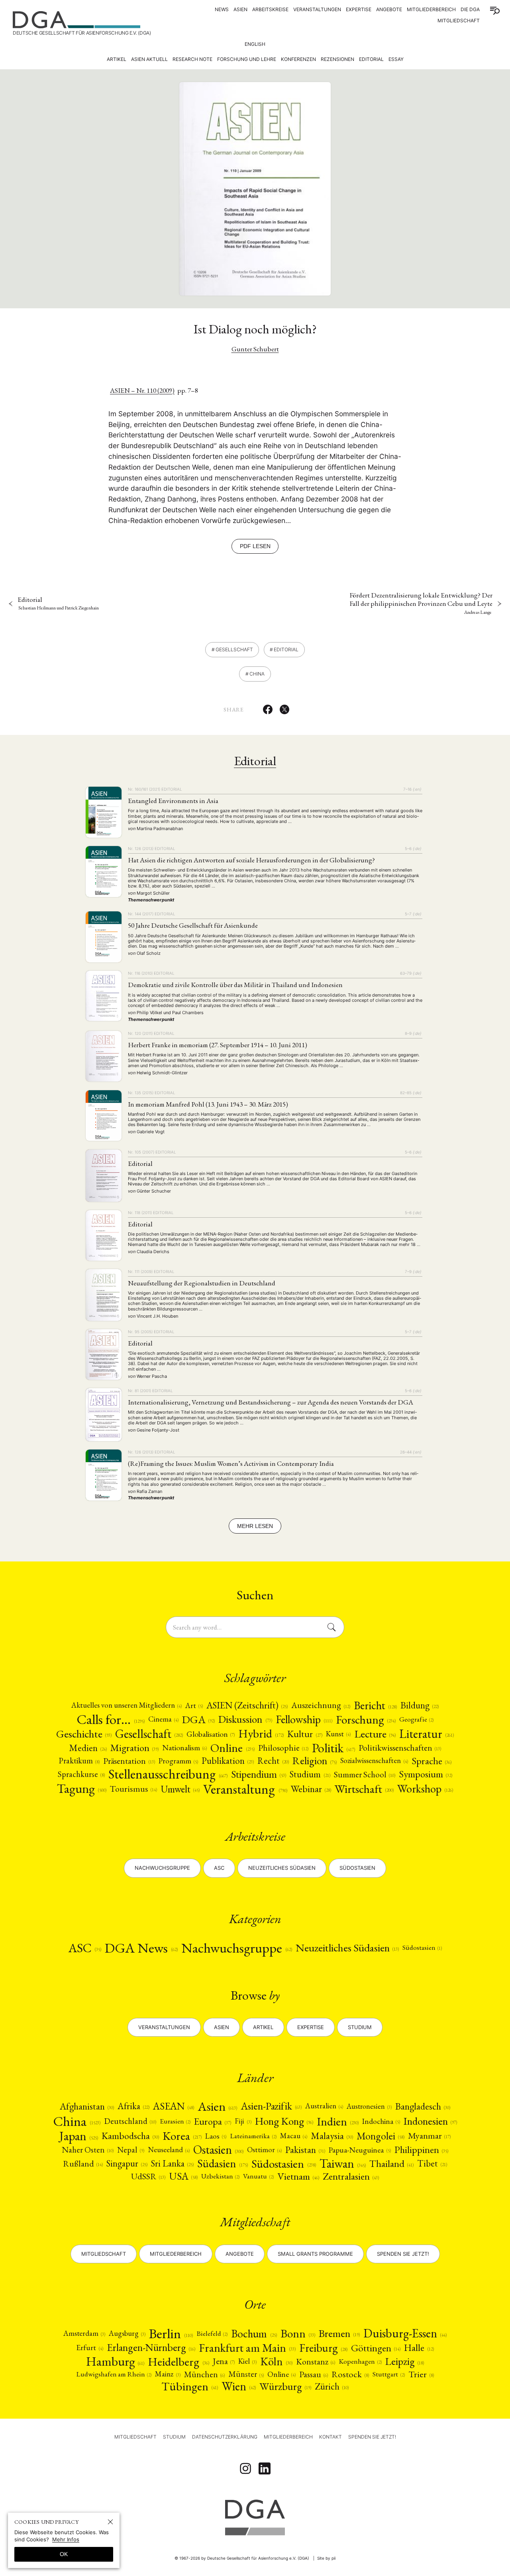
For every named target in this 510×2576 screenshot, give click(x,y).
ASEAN (174, 2106)
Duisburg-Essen (405, 2333)
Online (232, 1748)
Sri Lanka (172, 2164)
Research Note (192, 59)
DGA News (141, 1948)
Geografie (416, 1719)
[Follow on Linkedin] (265, 2468)
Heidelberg (178, 2361)
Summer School (365, 1774)
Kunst (338, 1734)
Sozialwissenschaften (374, 1761)
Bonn (298, 2334)
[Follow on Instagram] (245, 2468)
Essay (396, 59)
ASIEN (240, 9)
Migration (134, 1748)
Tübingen (190, 2386)
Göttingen (376, 2348)
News (222, 9)
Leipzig (405, 2361)
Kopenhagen (360, 2361)
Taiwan (343, 2164)
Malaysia (332, 2136)
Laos (216, 2136)
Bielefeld (212, 2334)
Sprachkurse (81, 1774)
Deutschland (130, 2121)
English (255, 44)
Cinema (163, 1719)
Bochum (254, 2334)
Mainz (168, 2374)
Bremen (339, 2333)
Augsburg (127, 2334)
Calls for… (111, 1719)
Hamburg (115, 2361)
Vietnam (298, 2176)
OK (64, 2554)
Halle (419, 2348)
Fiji (243, 2121)
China (257, 674)
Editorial (371, 59)
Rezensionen (337, 59)
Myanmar (429, 2136)
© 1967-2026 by (242, 2558)
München (204, 2374)
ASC (85, 1948)
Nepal (130, 2150)
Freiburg (323, 2348)
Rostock (350, 2374)
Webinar (311, 1789)
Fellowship (304, 1720)
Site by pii (326, 2558)
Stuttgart (388, 2374)
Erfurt (89, 2348)
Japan (79, 2136)
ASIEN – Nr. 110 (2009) (142, 390)
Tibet (432, 2164)
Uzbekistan (220, 2176)
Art (194, 1705)
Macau (294, 2136)
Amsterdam (84, 2334)
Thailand (391, 2164)
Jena (224, 2361)
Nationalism (184, 1748)
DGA (198, 1719)
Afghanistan (87, 2106)
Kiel (247, 2361)
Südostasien (357, 1868)
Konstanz (316, 2361)
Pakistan (305, 2150)
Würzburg (285, 2386)
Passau (314, 2374)
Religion (315, 1761)
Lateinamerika (253, 2136)
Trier (421, 2374)
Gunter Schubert (255, 349)
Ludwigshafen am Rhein (114, 2374)
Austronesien (369, 2106)
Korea (182, 2136)
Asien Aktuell (149, 59)
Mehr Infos (66, 2539)
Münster (246, 2374)
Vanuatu (258, 2176)
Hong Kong (284, 2121)
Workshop (425, 1789)
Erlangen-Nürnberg (151, 2348)
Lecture (375, 1734)
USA (183, 2176)
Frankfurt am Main (247, 2348)
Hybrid (261, 1734)
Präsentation (129, 1761)
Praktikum (79, 1761)
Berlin (171, 2334)
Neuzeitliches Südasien (282, 1868)
